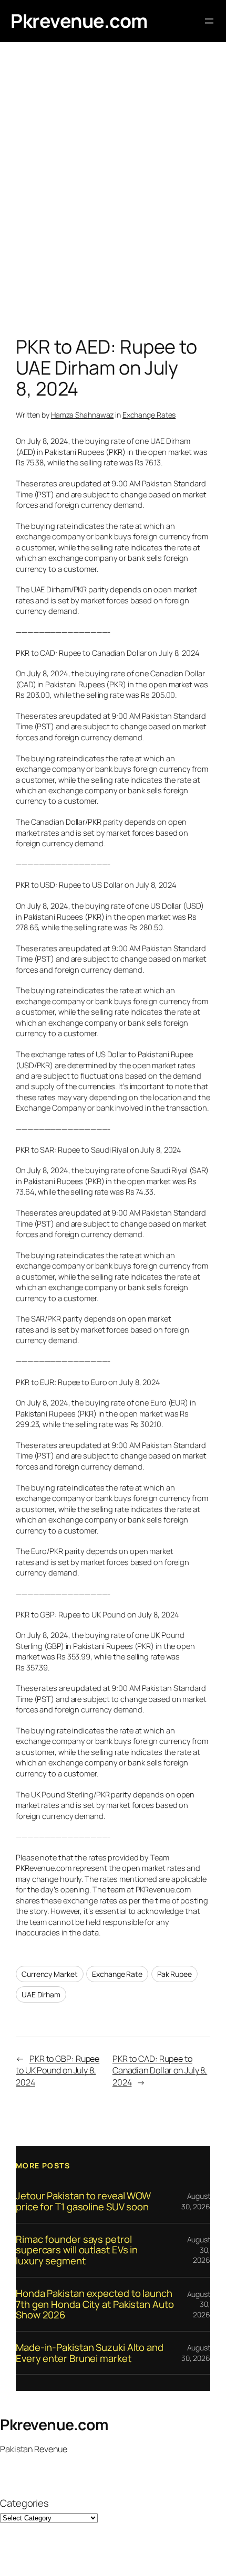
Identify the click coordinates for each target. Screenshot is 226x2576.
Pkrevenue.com (79, 21)
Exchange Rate (117, 1974)
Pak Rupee (174, 1974)
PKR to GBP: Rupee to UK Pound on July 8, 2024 (58, 2071)
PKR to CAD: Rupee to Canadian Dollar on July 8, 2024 (160, 2071)
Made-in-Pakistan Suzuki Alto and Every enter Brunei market (90, 2353)
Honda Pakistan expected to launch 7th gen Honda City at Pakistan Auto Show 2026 (95, 2304)
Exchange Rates (149, 415)
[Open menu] (209, 21)
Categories (24, 2503)
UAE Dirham (41, 1994)
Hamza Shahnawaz (83, 415)
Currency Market (50, 1974)
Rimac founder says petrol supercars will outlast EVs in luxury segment (77, 2250)
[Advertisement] (113, 191)
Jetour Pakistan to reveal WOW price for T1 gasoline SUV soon (83, 2201)
